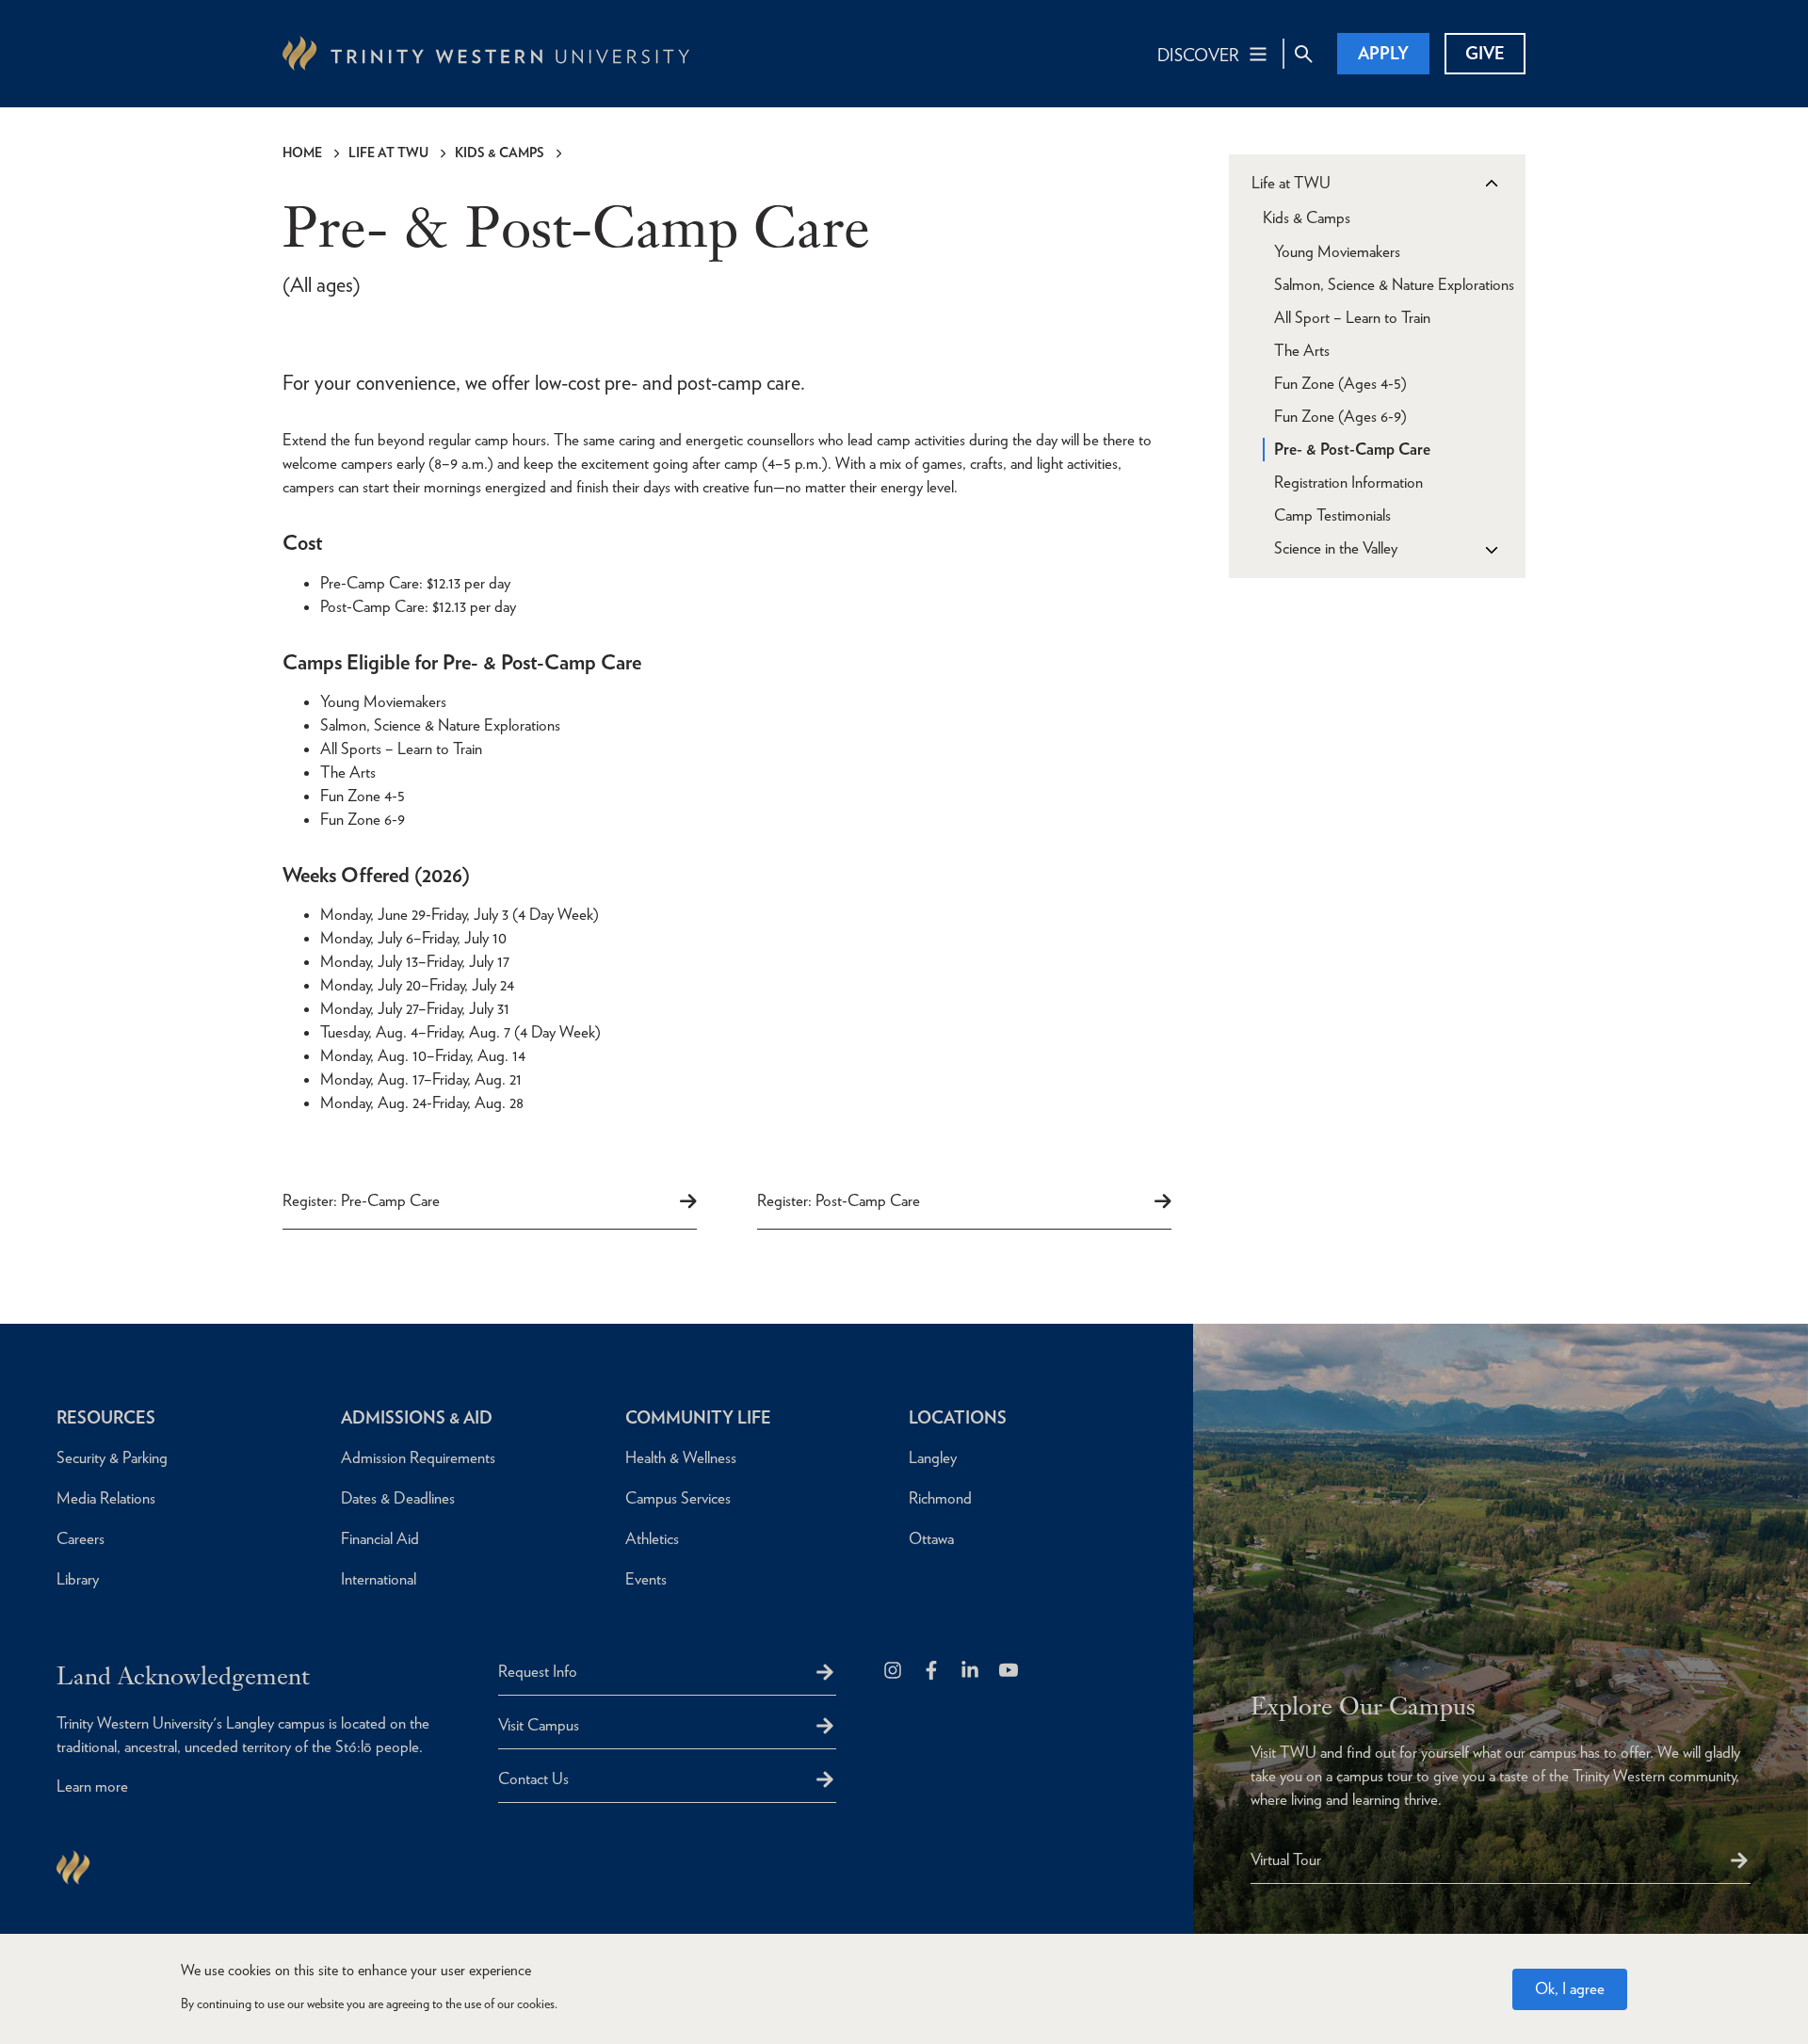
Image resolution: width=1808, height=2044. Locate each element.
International (379, 1579)
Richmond (940, 1498)
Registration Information (1348, 482)
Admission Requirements (418, 1457)
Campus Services (678, 1498)
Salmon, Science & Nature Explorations (1394, 284)
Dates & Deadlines (398, 1498)
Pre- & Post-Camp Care (1352, 449)
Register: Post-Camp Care (839, 1200)
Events (646, 1579)
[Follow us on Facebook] (933, 1672)
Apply (1383, 53)
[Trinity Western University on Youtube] (1010, 1672)
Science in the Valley (1336, 548)
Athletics (652, 1538)
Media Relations (106, 1498)
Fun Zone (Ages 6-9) (1340, 416)
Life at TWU (388, 153)
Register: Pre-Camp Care (361, 1200)
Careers (81, 1538)
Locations (958, 1417)
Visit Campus (539, 1725)
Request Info (538, 1671)
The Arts (1302, 350)
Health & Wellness (681, 1457)
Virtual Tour (1286, 1859)
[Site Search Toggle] (1303, 54)
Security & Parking (112, 1457)
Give (1485, 53)
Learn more (92, 1786)
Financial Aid (380, 1538)
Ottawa (931, 1538)
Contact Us (533, 1778)
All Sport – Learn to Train (1352, 317)
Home (302, 153)
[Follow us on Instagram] (894, 1672)
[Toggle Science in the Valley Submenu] (1491, 549)
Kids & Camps (500, 153)
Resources (106, 1417)
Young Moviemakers (1337, 251)
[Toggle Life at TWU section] (1491, 184)
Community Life (698, 1417)
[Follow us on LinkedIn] (971, 1672)
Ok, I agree (1570, 1988)
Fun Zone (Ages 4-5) (1340, 383)
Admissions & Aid (417, 1417)
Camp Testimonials (1332, 515)
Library (78, 1579)
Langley (933, 1457)
